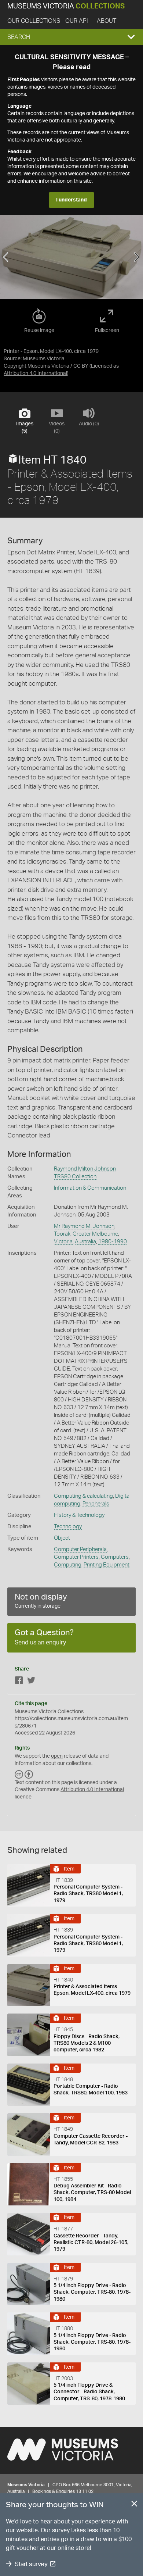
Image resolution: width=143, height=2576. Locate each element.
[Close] (134, 2505)
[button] (71, 37)
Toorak (62, 1234)
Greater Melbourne (95, 1234)
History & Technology (79, 1515)
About (107, 21)
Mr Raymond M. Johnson (84, 1226)
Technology (68, 1527)
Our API (77, 21)
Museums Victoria (66, 6)
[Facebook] (19, 1682)
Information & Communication (90, 1188)
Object (62, 1538)
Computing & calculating (83, 1496)
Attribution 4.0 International (35, 374)
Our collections (34, 21)
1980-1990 (113, 1242)
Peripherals (96, 1504)
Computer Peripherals (80, 1549)
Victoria (63, 1242)
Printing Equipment (107, 1565)
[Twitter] (31, 1682)
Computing (68, 1565)
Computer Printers (76, 1557)
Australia (85, 1242)
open (57, 1756)
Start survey (31, 2564)
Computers (115, 1557)
